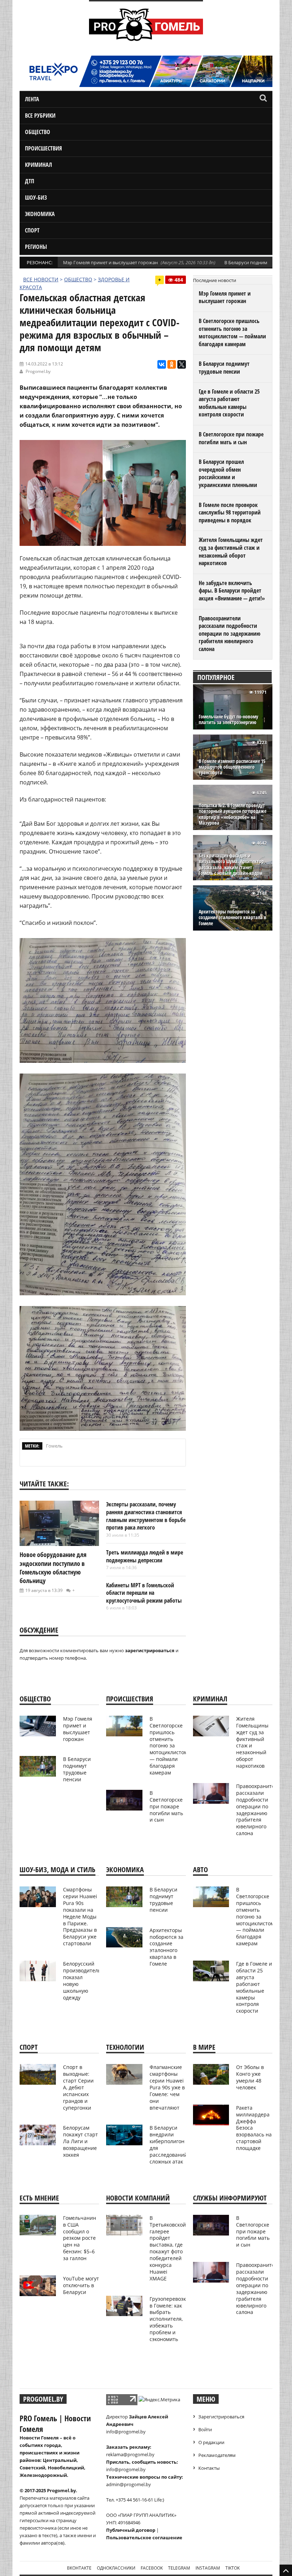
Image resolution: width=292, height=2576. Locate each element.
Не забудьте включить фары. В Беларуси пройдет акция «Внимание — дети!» (232, 591)
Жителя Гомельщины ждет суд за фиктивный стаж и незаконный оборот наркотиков (231, 551)
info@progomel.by (126, 2432)
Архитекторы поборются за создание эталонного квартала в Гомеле (233, 918)
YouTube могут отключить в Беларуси (81, 2285)
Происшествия (43, 148)
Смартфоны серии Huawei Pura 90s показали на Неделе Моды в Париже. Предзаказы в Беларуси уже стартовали (80, 1916)
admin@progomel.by (129, 2484)
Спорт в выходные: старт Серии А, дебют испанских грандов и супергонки (78, 2087)
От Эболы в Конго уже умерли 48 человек (250, 2077)
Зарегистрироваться (221, 2417)
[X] (182, 364)
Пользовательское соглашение (144, 2537)
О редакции (211, 2442)
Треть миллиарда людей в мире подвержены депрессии (145, 1556)
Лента (32, 99)
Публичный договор (131, 2530)
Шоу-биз (36, 198)
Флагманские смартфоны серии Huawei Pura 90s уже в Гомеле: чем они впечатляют (167, 2087)
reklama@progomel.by (130, 2454)
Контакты (209, 2468)
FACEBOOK (152, 2568)
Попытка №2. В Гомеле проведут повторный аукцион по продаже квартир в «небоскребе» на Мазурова (233, 814)
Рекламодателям (217, 2455)
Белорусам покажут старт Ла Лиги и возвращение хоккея (80, 2141)
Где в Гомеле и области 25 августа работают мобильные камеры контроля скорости (229, 403)
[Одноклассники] (172, 364)
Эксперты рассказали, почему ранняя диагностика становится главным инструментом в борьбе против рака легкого (146, 1516)
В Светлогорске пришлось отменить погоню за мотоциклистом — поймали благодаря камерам (232, 332)
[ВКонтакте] (162, 364)
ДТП (30, 181)
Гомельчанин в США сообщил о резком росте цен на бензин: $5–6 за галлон (80, 2238)
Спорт (32, 230)
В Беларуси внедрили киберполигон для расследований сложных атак (168, 2144)
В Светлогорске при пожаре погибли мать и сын (231, 438)
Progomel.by (38, 371)
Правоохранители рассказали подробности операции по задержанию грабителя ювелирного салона (230, 634)
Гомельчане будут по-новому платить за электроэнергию (228, 719)
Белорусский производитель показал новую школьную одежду (82, 1980)
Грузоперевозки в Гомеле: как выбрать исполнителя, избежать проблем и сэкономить (169, 2319)
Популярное (216, 677)
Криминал (38, 165)
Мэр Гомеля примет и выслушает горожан (110, 262)
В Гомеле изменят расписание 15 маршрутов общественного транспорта (232, 767)
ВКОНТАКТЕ (79, 2568)
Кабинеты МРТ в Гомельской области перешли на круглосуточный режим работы (144, 1593)
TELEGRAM (179, 2568)
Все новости (41, 279)
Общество (38, 132)
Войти (205, 2429)
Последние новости (215, 280)
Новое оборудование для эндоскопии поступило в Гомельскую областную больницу (53, 1568)
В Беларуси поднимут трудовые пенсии (224, 368)
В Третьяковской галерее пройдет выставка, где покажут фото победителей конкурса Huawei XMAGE (168, 2248)
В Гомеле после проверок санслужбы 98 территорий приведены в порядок (230, 513)
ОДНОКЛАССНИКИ (116, 2568)
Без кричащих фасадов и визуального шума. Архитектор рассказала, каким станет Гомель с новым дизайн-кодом (231, 864)
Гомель (54, 1446)
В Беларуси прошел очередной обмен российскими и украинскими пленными (228, 473)
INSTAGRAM (208, 2568)
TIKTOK (233, 2568)
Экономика (40, 214)
